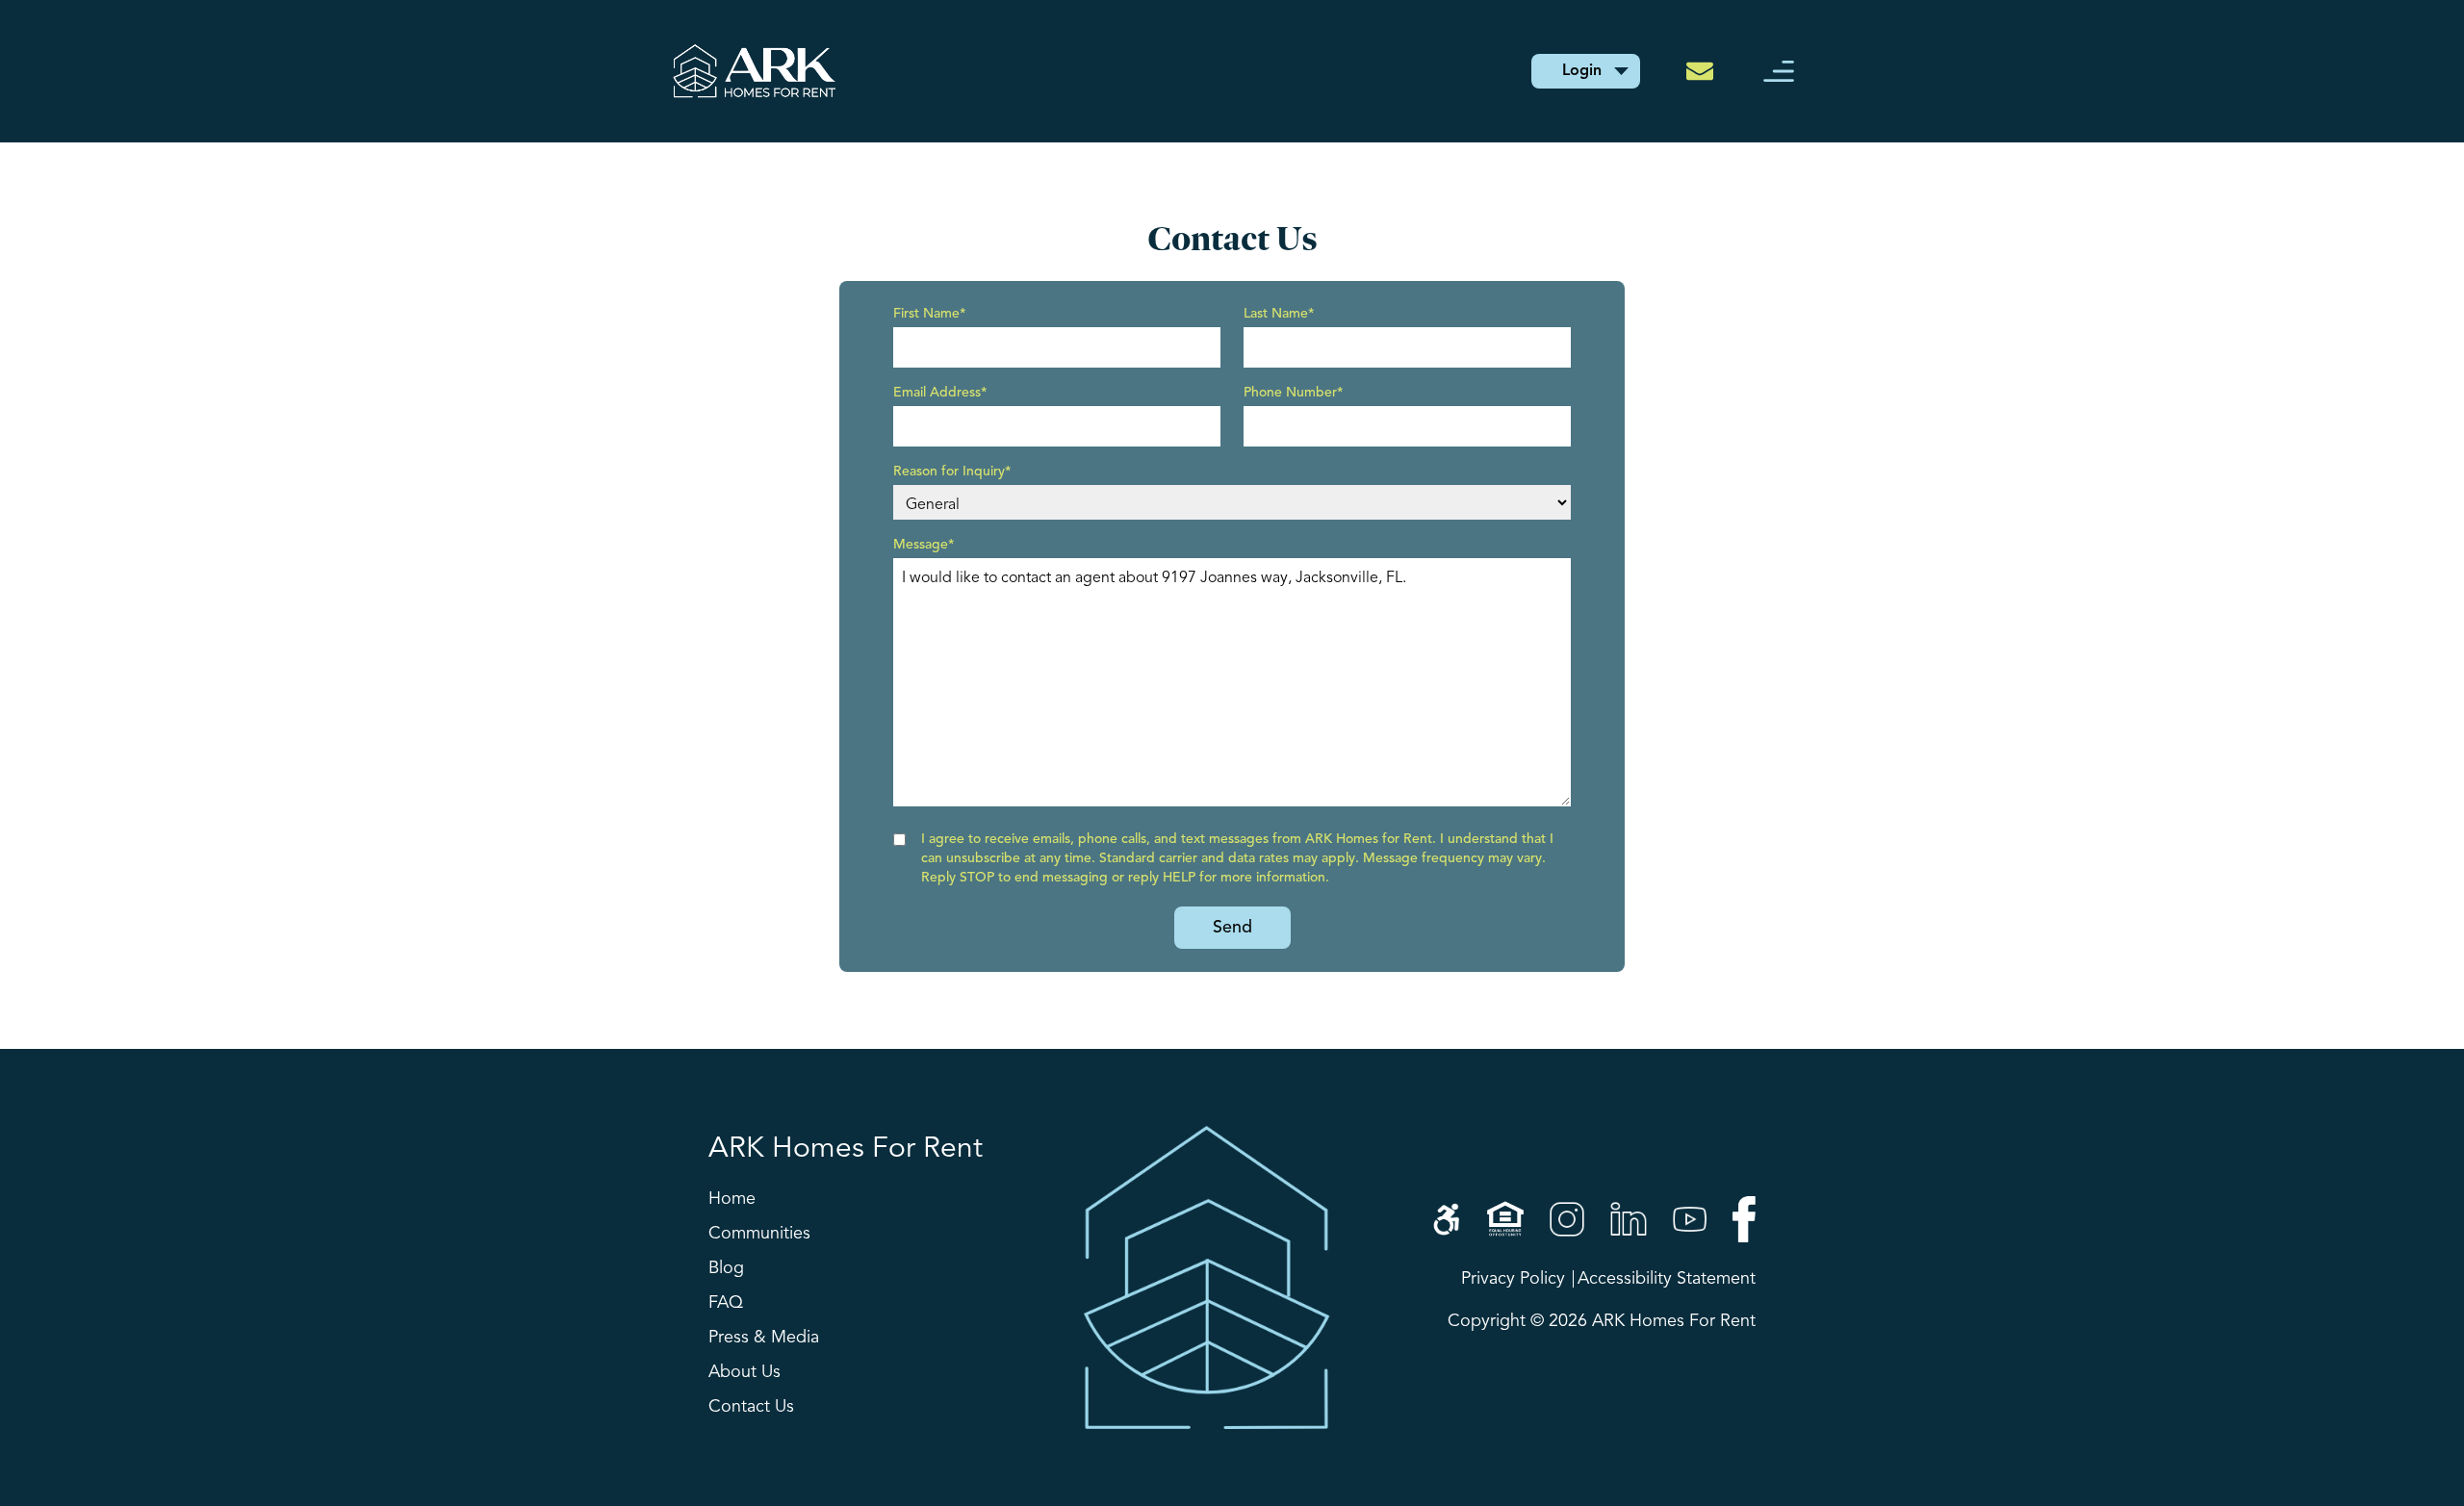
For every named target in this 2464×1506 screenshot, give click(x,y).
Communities (759, 1234)
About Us (744, 1372)
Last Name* (1279, 314)
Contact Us (751, 1407)
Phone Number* (1294, 393)
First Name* (930, 314)
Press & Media (764, 1338)
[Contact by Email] (1706, 71)
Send (1232, 928)
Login (1582, 71)
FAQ (726, 1303)
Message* (924, 545)
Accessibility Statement (1667, 1279)
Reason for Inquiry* (952, 472)
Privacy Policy (1513, 1279)
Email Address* (940, 393)
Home (732, 1199)
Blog (726, 1268)
